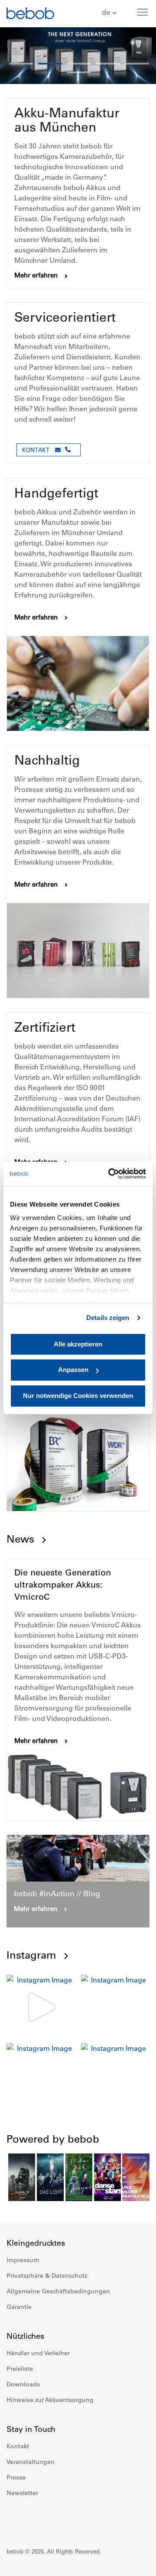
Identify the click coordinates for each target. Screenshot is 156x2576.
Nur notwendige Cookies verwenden (78, 1396)
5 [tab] (137, 64)
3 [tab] (79, 64)
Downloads (23, 2384)
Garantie (19, 2307)
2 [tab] (50, 64)
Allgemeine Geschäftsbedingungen (58, 2291)
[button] (110, 13)
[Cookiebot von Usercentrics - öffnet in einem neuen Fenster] (110, 1174)
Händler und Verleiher (38, 2353)
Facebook (13, 2519)
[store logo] (30, 15)
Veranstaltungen (31, 2462)
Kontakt (18, 2446)
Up (133, 2563)
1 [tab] (21, 64)
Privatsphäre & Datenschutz (47, 2276)
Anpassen (73, 1370)
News (20, 1539)
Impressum (23, 2260)
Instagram (31, 1955)
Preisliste (20, 2369)
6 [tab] (79, 72)
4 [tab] (108, 64)
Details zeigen (108, 1318)
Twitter (71, 2519)
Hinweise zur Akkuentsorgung (50, 2400)
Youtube (52, 2519)
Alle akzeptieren (78, 1344)
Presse (16, 2477)
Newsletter (22, 2493)
